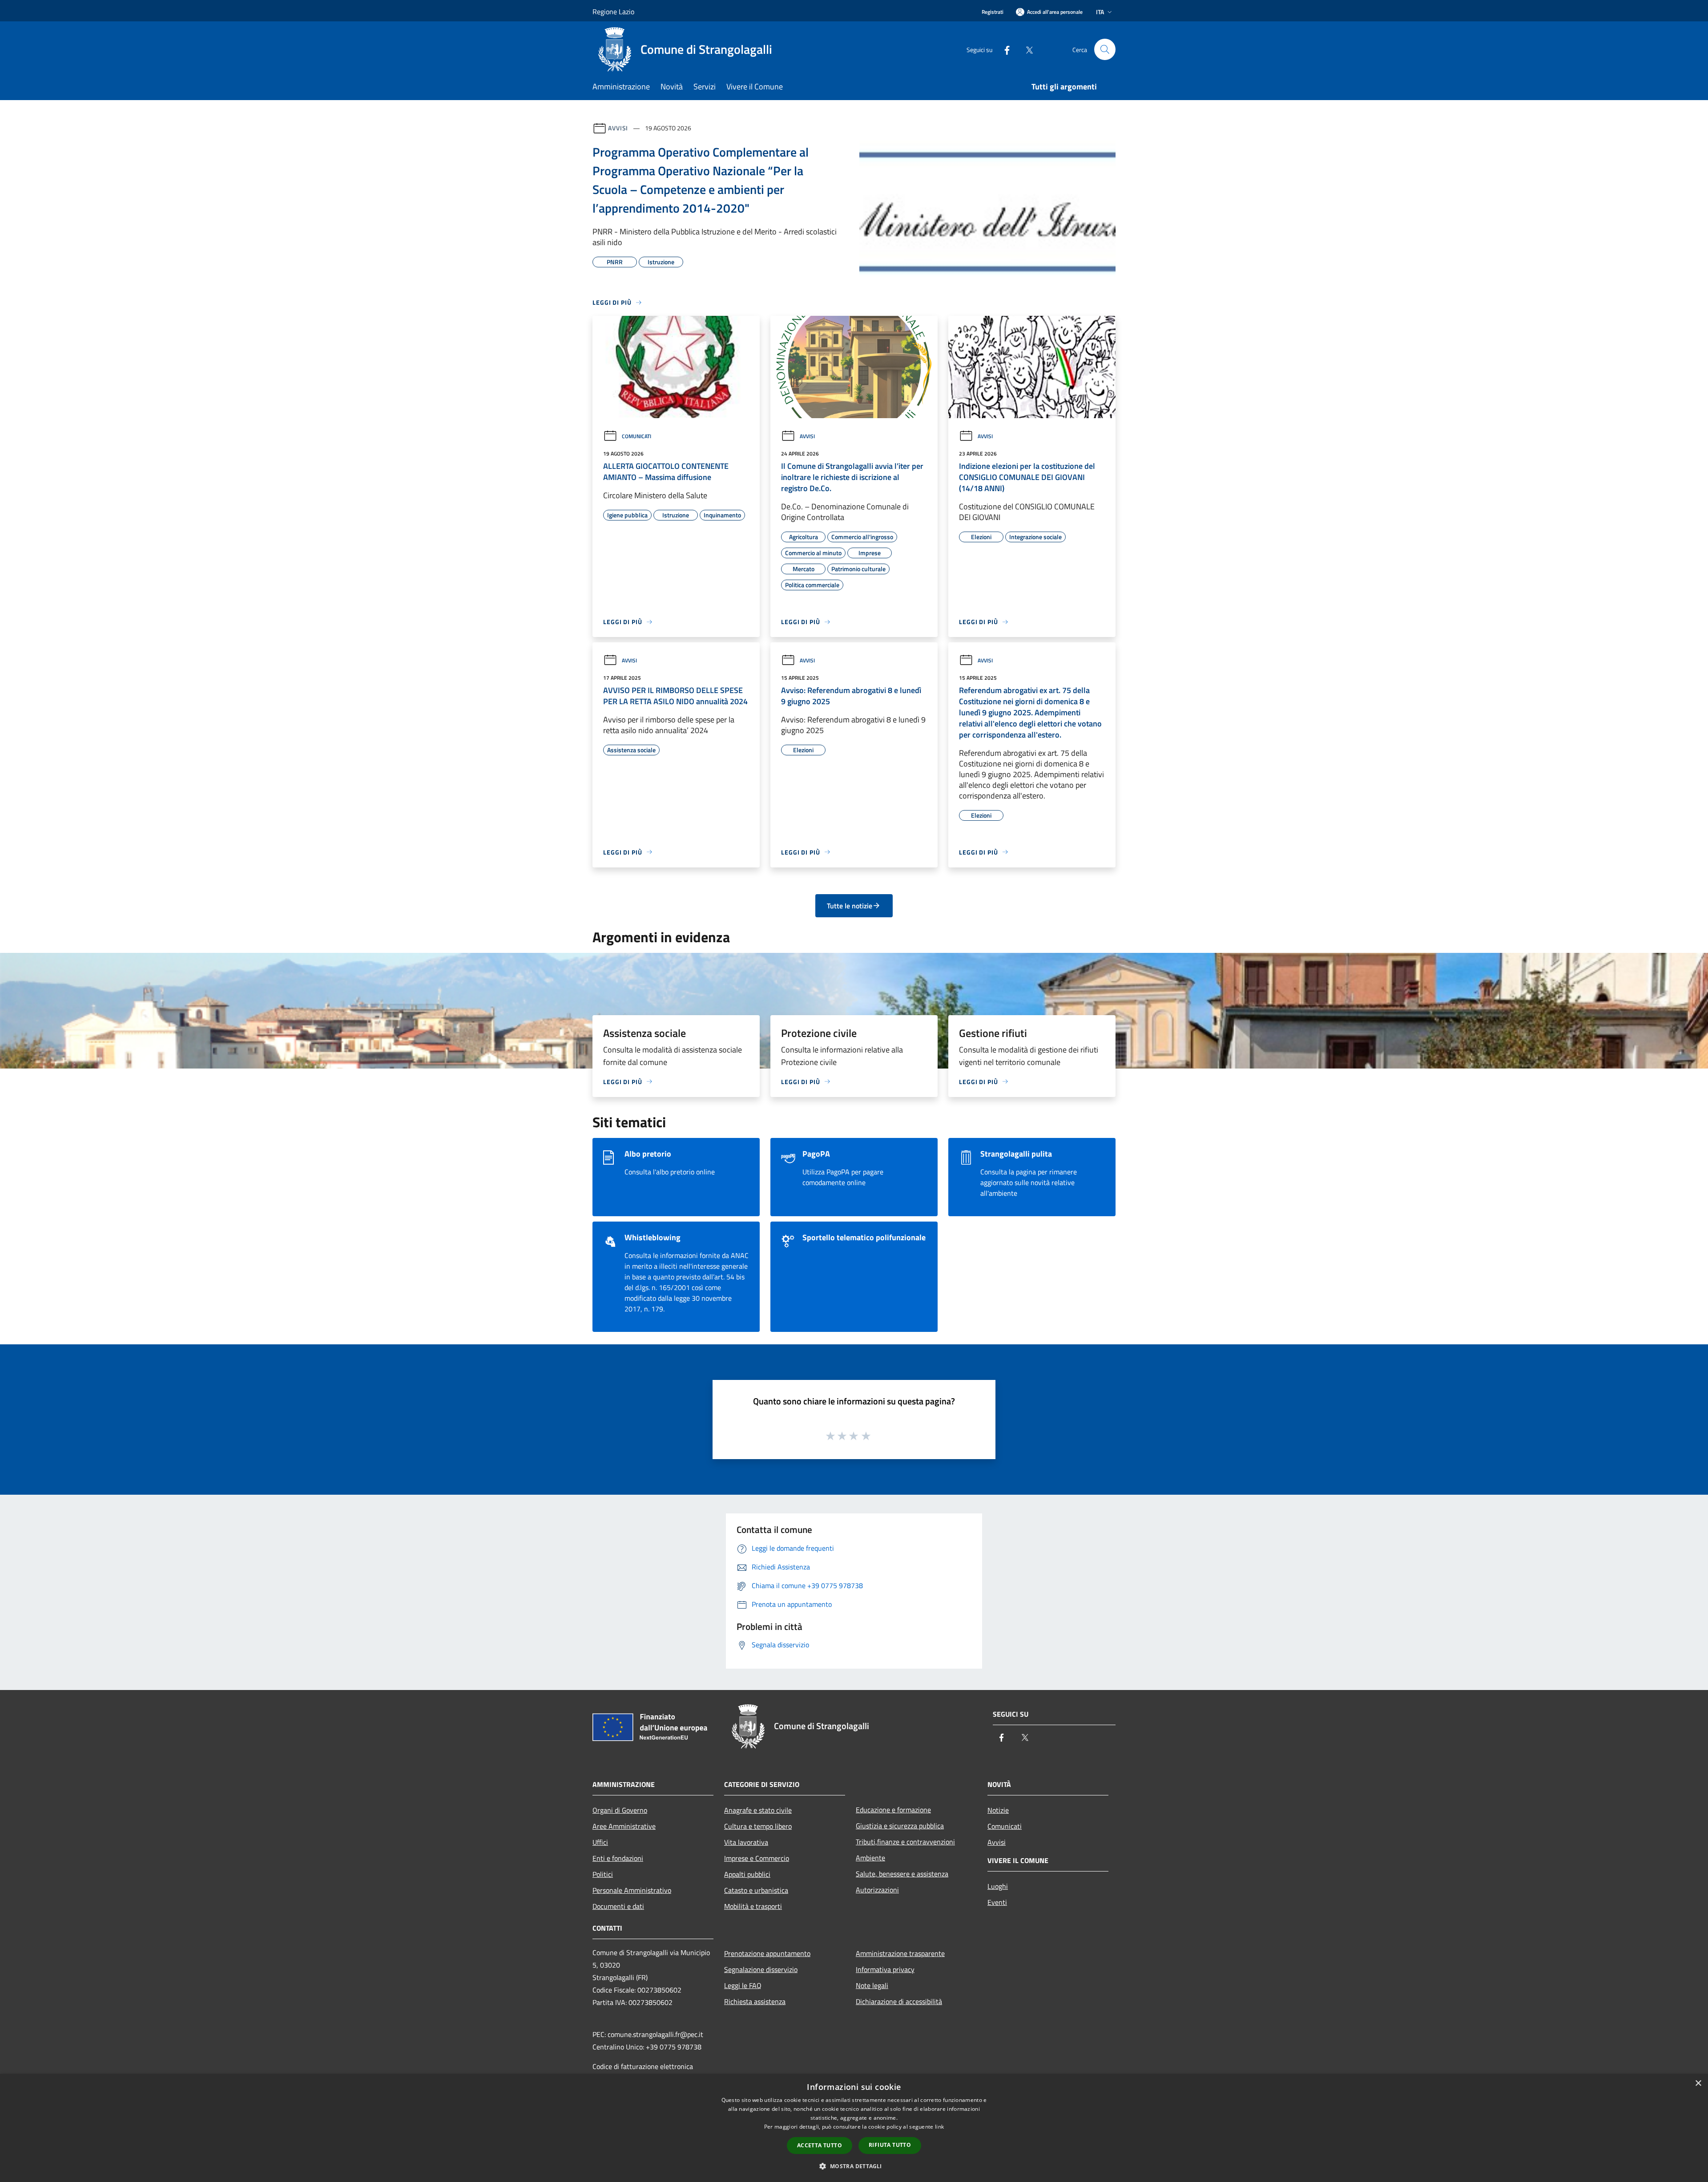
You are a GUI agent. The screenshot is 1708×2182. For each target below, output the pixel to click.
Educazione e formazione (893, 1810)
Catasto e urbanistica (756, 1890)
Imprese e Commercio (757, 1858)
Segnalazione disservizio (761, 1969)
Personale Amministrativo (632, 1890)
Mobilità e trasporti (753, 1906)
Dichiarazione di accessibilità (899, 2001)
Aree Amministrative (624, 1826)
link (939, 2127)
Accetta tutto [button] (820, 2145)
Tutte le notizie (850, 906)
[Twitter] (1026, 49)
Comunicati (636, 436)
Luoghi (998, 1886)
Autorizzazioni (877, 1890)
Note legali (872, 1985)
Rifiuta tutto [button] (890, 2145)
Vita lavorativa (746, 1842)
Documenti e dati (618, 1906)
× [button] (1698, 2083)
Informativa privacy (885, 1969)
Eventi (997, 1902)
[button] (854, 2166)
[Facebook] (1003, 49)
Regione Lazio (613, 12)
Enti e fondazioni (618, 1858)
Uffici (600, 1842)
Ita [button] (1100, 12)
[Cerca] (1105, 49)
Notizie (998, 1810)
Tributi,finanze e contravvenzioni (905, 1842)
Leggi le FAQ (743, 1985)
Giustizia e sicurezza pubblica (900, 1826)
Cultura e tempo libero (758, 1826)
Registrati (993, 12)
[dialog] (854, 2128)
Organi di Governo (620, 1810)
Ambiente (870, 1858)
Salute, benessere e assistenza (902, 1874)
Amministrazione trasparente (900, 1953)
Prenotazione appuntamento (767, 1953)
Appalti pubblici (747, 1874)
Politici (603, 1874)
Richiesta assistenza (755, 2001)
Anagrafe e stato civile (758, 1810)
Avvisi (618, 128)
